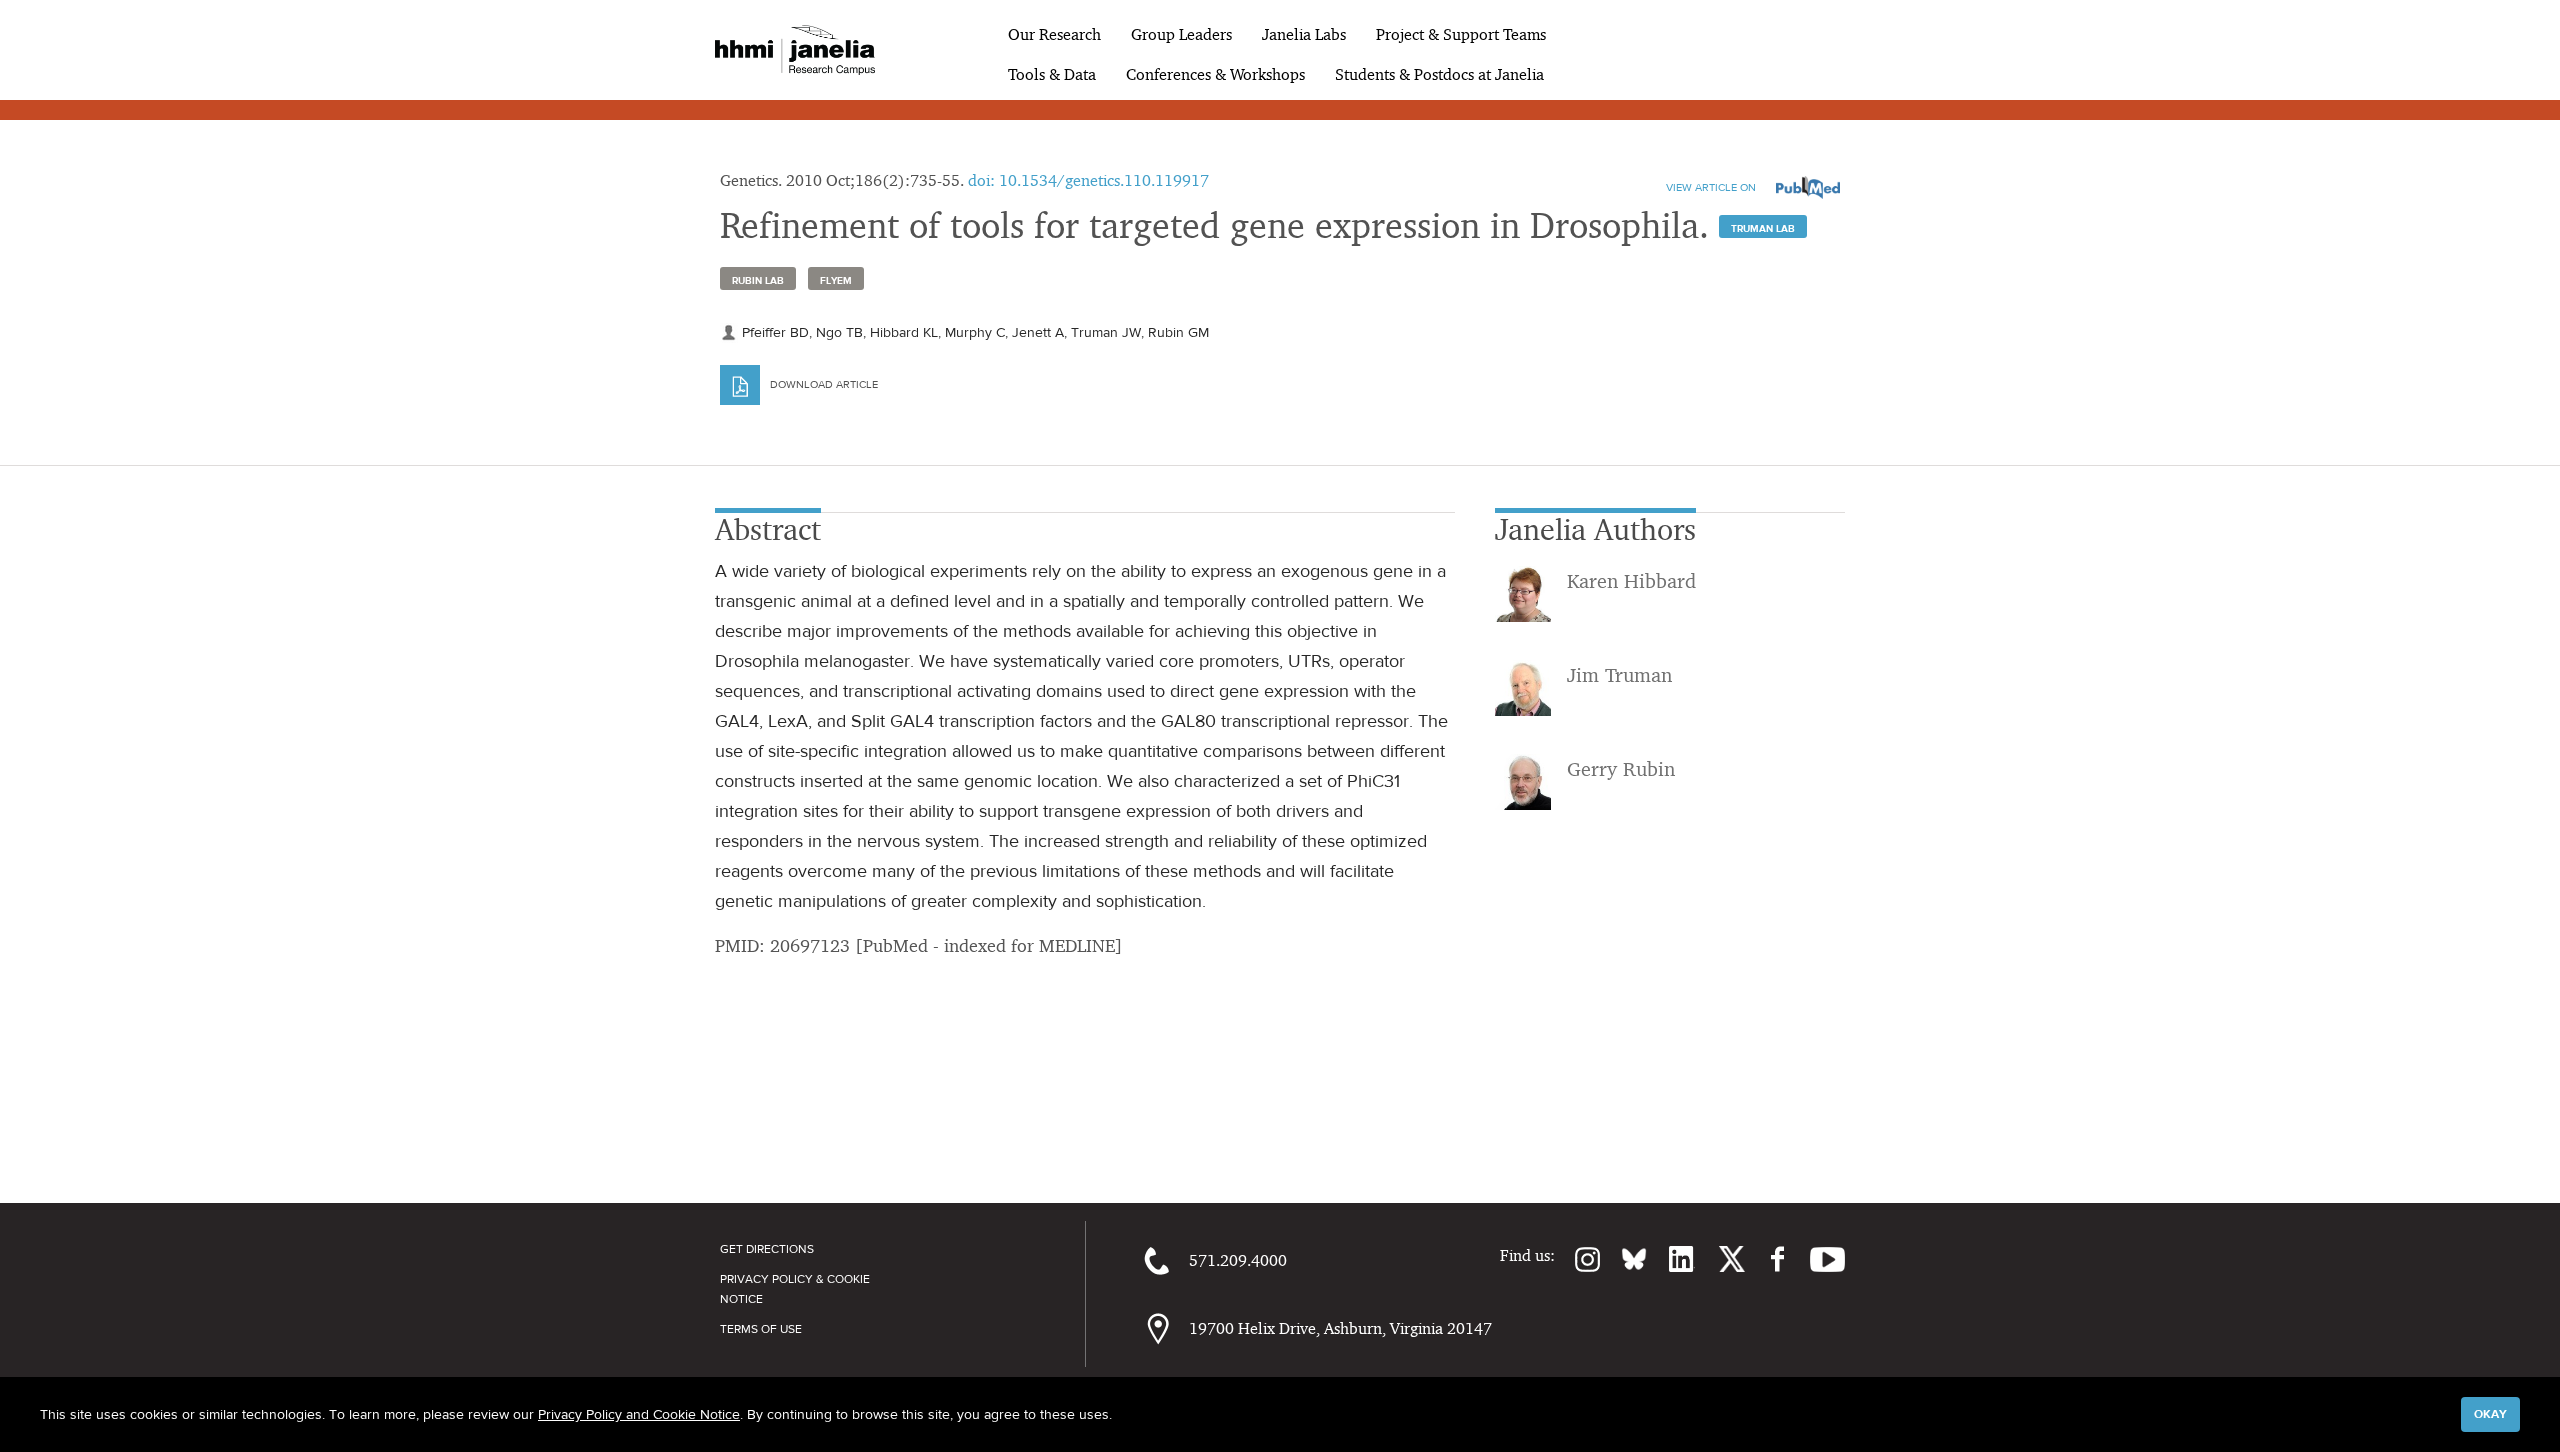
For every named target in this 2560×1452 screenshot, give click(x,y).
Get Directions (767, 1249)
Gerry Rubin (1621, 769)
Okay (2490, 1414)
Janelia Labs (1304, 34)
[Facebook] (1767, 1259)
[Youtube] (1817, 1259)
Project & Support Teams (1461, 34)
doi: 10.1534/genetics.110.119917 (1088, 180)
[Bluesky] (1624, 1259)
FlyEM (836, 280)
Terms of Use (761, 1329)
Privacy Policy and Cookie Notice (639, 1414)
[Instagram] (1578, 1259)
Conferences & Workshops (1215, 74)
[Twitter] (1720, 1259)
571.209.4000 (1238, 1260)
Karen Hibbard (1631, 581)
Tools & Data (1052, 74)
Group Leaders (1181, 34)
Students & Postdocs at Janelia (1439, 74)
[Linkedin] (1671, 1259)
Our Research (1054, 34)
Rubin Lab (758, 280)
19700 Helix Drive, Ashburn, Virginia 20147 (1340, 1328)
